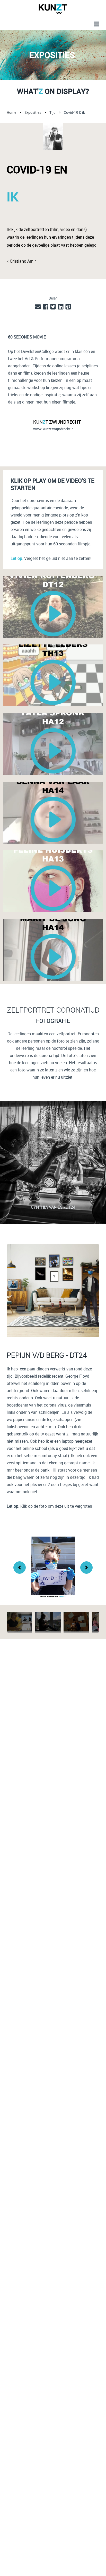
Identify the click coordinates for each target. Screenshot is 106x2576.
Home (11, 112)
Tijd (52, 112)
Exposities (33, 112)
